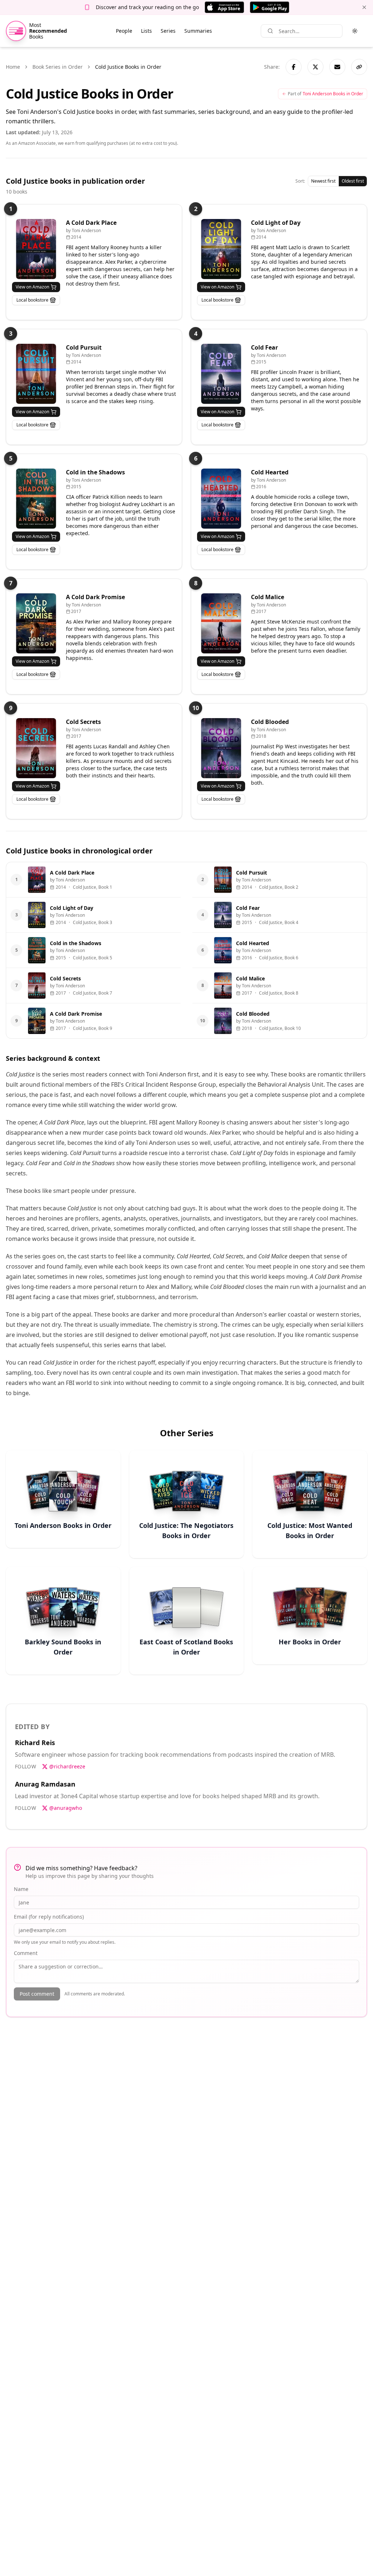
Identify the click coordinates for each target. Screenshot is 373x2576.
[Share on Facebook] (294, 67)
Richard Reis (35, 1743)
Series (168, 31)
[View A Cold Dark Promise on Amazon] (36, 623)
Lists (146, 31)
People (124, 31)
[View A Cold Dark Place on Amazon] (36, 249)
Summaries (198, 31)
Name (21, 1889)
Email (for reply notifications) (49, 1917)
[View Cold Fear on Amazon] (221, 374)
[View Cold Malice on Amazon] (221, 623)
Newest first (323, 181)
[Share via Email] (337, 67)
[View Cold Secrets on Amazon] (36, 748)
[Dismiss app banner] (364, 7)
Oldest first (353, 181)
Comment (26, 1953)
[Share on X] (315, 67)
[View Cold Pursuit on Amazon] (36, 374)
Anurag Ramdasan (45, 1784)
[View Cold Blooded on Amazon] (221, 748)
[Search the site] (270, 31)
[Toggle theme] (355, 31)
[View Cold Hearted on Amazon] (221, 499)
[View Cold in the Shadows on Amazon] (36, 499)
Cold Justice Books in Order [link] (128, 67)
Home (13, 67)
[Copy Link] (359, 67)
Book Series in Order (58, 67)
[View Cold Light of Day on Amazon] (221, 249)
